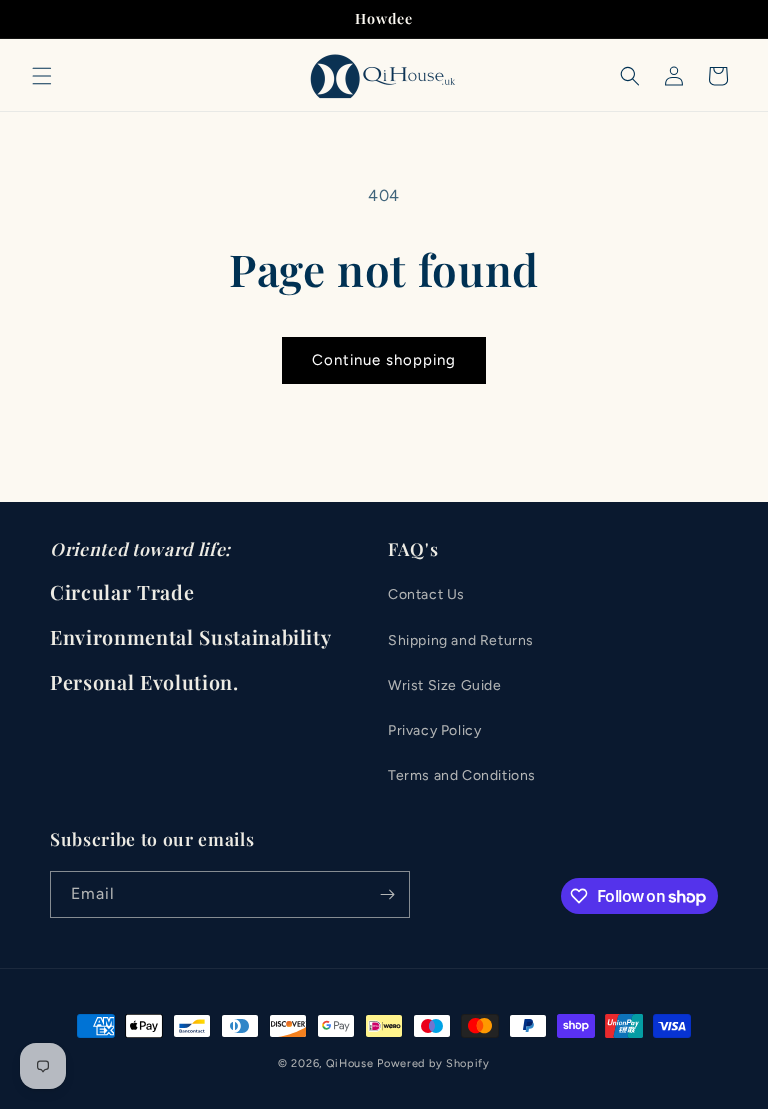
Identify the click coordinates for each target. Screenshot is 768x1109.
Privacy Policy (434, 730)
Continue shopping (384, 360)
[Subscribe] (387, 894)
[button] (42, 76)
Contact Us (426, 594)
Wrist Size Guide (445, 685)
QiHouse (350, 1063)
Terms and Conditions (462, 775)
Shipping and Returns (461, 640)
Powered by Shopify (433, 1063)
